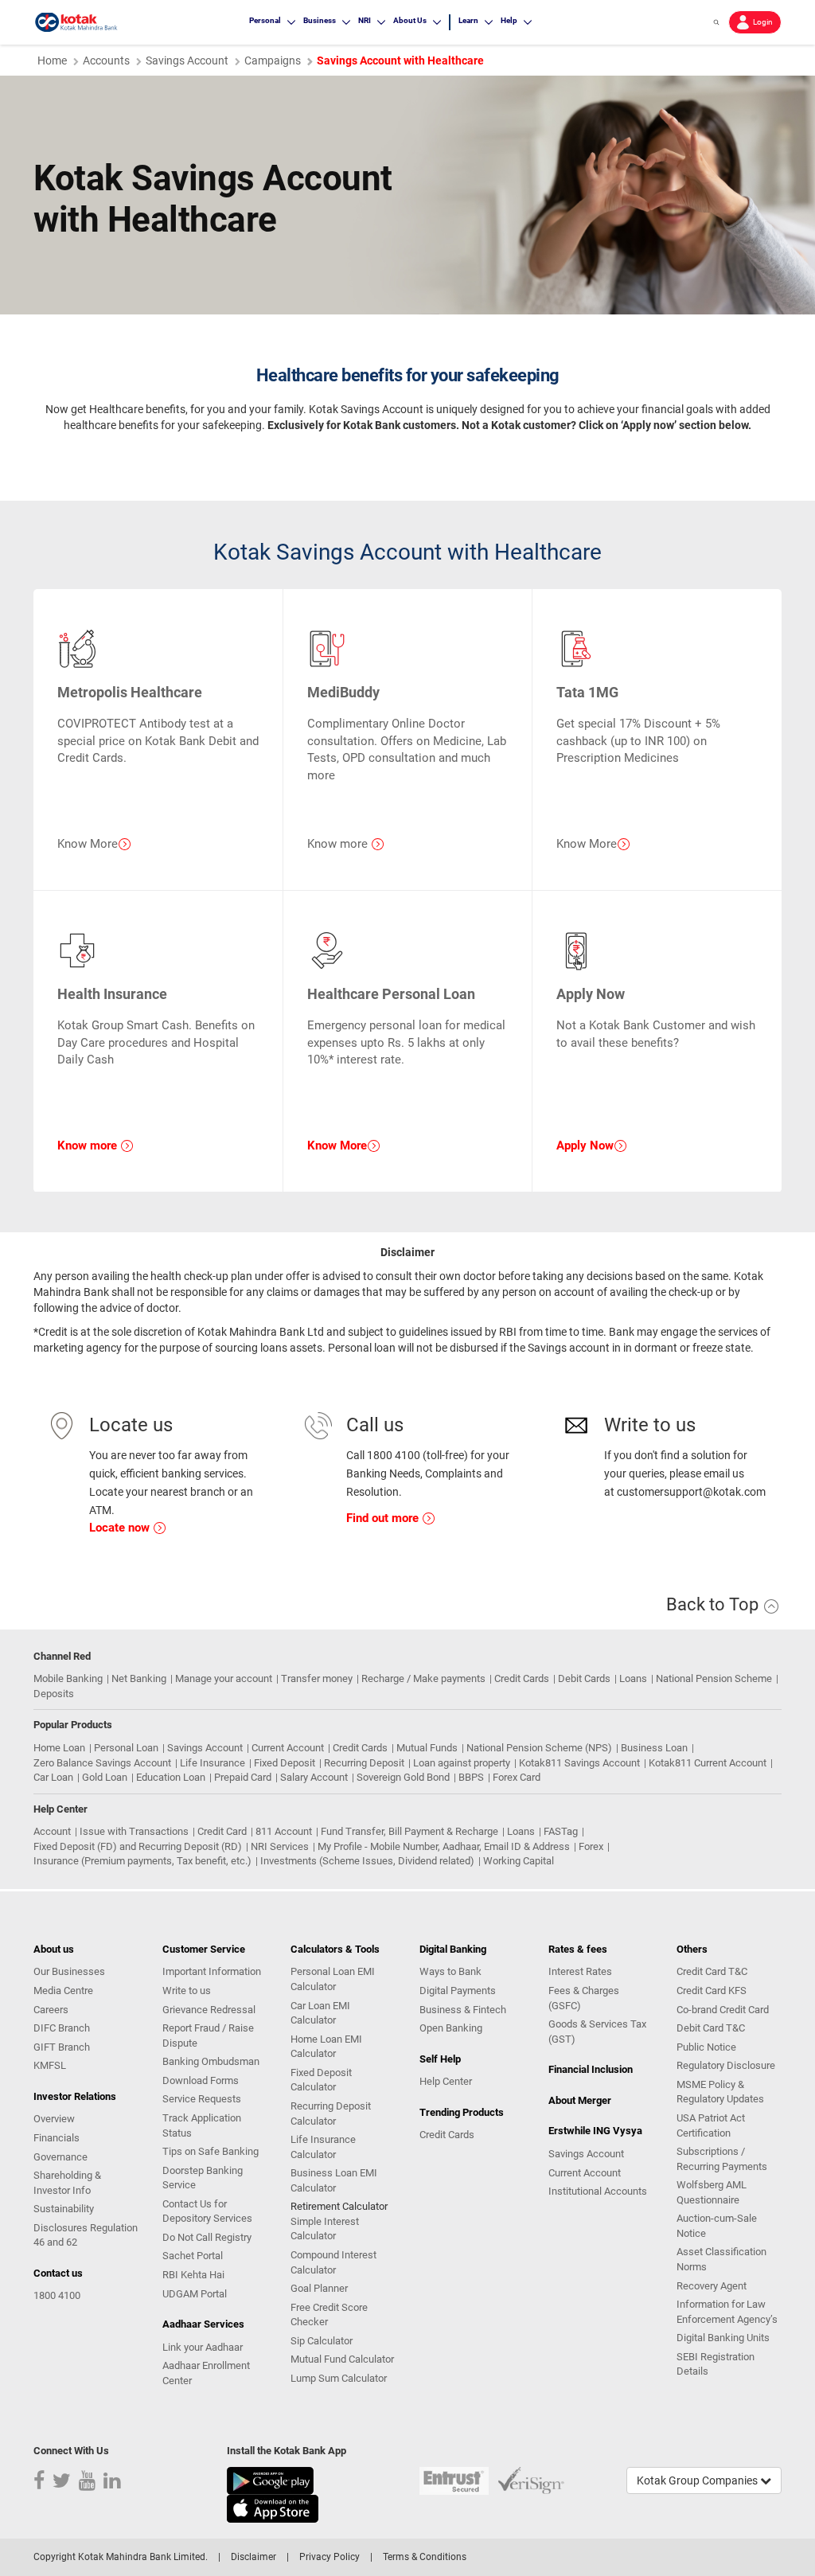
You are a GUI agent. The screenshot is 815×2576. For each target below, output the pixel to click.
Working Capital (519, 1861)
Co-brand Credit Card (723, 2010)
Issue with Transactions (134, 1831)
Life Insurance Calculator (323, 2147)
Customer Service (204, 1949)
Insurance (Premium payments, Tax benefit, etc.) (142, 1861)
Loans (633, 1678)
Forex (591, 1846)
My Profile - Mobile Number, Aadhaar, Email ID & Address (444, 1846)
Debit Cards (584, 1678)
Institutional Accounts (598, 2191)
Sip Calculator (322, 2341)
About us (54, 1949)
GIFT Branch (62, 2047)
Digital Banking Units (723, 2338)
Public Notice (706, 2047)
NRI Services (280, 1846)
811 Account (284, 1831)
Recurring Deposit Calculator (331, 2113)
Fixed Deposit (285, 1763)
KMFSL (50, 2065)
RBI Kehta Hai (193, 2275)
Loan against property (462, 1763)
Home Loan (59, 1748)
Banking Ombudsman (211, 2061)
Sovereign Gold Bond (403, 1777)
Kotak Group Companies (698, 2480)
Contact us (58, 2273)
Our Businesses (69, 1971)
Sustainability (64, 2209)
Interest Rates (580, 1971)
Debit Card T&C (711, 2028)
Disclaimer (253, 2557)
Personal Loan (126, 1748)
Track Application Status (202, 2125)
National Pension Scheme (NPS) (539, 1748)
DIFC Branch (62, 2028)
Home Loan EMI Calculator (326, 2047)
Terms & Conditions (425, 2557)
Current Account (288, 1748)
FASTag (561, 1831)
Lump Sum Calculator (339, 2378)
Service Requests (202, 2099)
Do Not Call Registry (207, 2237)
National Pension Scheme (714, 1678)
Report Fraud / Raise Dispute (208, 2035)
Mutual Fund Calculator (342, 2359)
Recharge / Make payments (423, 1678)
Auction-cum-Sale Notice (717, 2226)
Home (52, 60)
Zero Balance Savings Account (102, 1763)
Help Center (446, 2081)
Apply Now (585, 1146)
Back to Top (714, 1604)
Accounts (106, 60)
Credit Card (222, 1831)
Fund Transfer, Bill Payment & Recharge (409, 1831)
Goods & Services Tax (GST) (597, 2032)
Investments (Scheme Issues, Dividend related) (367, 1861)
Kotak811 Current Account (708, 1763)
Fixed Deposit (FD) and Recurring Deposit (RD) (138, 1846)
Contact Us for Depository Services (207, 2211)
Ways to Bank (450, 1971)
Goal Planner (319, 2288)
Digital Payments (458, 1991)
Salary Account (314, 1777)
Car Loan (53, 1777)
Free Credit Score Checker (329, 2315)
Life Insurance (213, 1763)
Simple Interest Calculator (325, 2229)
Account (52, 1831)
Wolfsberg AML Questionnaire (712, 2192)
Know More (337, 1146)
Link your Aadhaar (203, 2347)
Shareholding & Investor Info (67, 2183)
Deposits (54, 1694)
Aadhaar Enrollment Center (206, 2373)
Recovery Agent (712, 2286)
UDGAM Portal (195, 2294)
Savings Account (187, 60)
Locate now (121, 1528)
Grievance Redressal (209, 2010)
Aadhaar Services (203, 2324)
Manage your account (224, 1678)
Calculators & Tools (335, 1949)
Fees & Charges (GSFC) (584, 1998)
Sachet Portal (193, 2256)
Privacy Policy (330, 2557)
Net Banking (139, 1678)
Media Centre (63, 1991)
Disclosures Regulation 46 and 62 (86, 2235)
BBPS (471, 1777)
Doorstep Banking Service (203, 2178)
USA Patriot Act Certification (711, 2125)
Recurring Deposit (364, 1763)
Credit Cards (522, 1678)
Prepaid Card (243, 1777)
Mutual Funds (427, 1748)
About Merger (580, 2100)
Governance (60, 2157)
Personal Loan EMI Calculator (333, 1979)
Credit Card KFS (712, 1991)
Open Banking (451, 2028)
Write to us (187, 1991)
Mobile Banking (68, 1678)
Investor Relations (75, 2096)
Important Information (212, 1971)
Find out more (384, 1518)
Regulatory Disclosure (726, 2065)
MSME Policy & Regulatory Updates (720, 2092)
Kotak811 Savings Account (579, 1763)
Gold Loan (105, 1777)
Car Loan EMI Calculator (320, 2013)
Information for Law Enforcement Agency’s (727, 2312)
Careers (51, 2010)
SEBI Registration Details (716, 2364)
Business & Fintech (463, 2010)
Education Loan (171, 1777)
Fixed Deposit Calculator (321, 2080)
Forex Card (517, 1777)
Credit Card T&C (712, 1971)
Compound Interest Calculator (333, 2262)
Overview (54, 2119)
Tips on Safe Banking (211, 2151)
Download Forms (201, 2080)
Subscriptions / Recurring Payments (722, 2159)
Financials (57, 2138)
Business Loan (654, 1748)
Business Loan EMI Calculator (334, 2180)
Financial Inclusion (591, 2069)
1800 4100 (57, 2295)
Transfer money (317, 1678)
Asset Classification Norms (721, 2259)
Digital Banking (453, 1949)
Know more (89, 1146)
